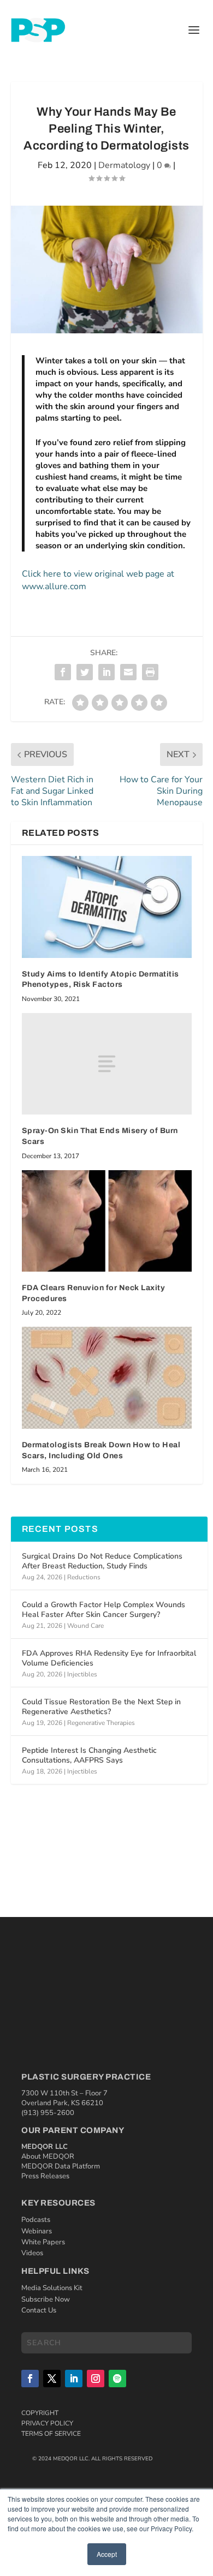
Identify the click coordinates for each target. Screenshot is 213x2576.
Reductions (84, 1577)
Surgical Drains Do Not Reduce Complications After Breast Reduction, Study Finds (102, 1561)
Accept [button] (107, 2554)
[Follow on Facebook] (30, 2379)
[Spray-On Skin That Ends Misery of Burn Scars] (107, 1064)
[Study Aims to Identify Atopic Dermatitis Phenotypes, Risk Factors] (107, 907)
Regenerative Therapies (101, 1723)
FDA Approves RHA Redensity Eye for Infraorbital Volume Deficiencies (109, 1658)
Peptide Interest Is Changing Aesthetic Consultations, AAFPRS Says (89, 1755)
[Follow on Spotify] (117, 2379)
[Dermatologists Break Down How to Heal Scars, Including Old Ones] (107, 1378)
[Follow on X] (52, 2379)
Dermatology (124, 165)
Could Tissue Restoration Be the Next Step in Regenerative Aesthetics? (101, 1707)
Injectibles (82, 1674)
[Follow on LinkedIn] (74, 2379)
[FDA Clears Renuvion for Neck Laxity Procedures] (107, 1221)
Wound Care (85, 1626)
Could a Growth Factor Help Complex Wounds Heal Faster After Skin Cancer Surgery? (103, 1610)
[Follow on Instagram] (96, 2379)
